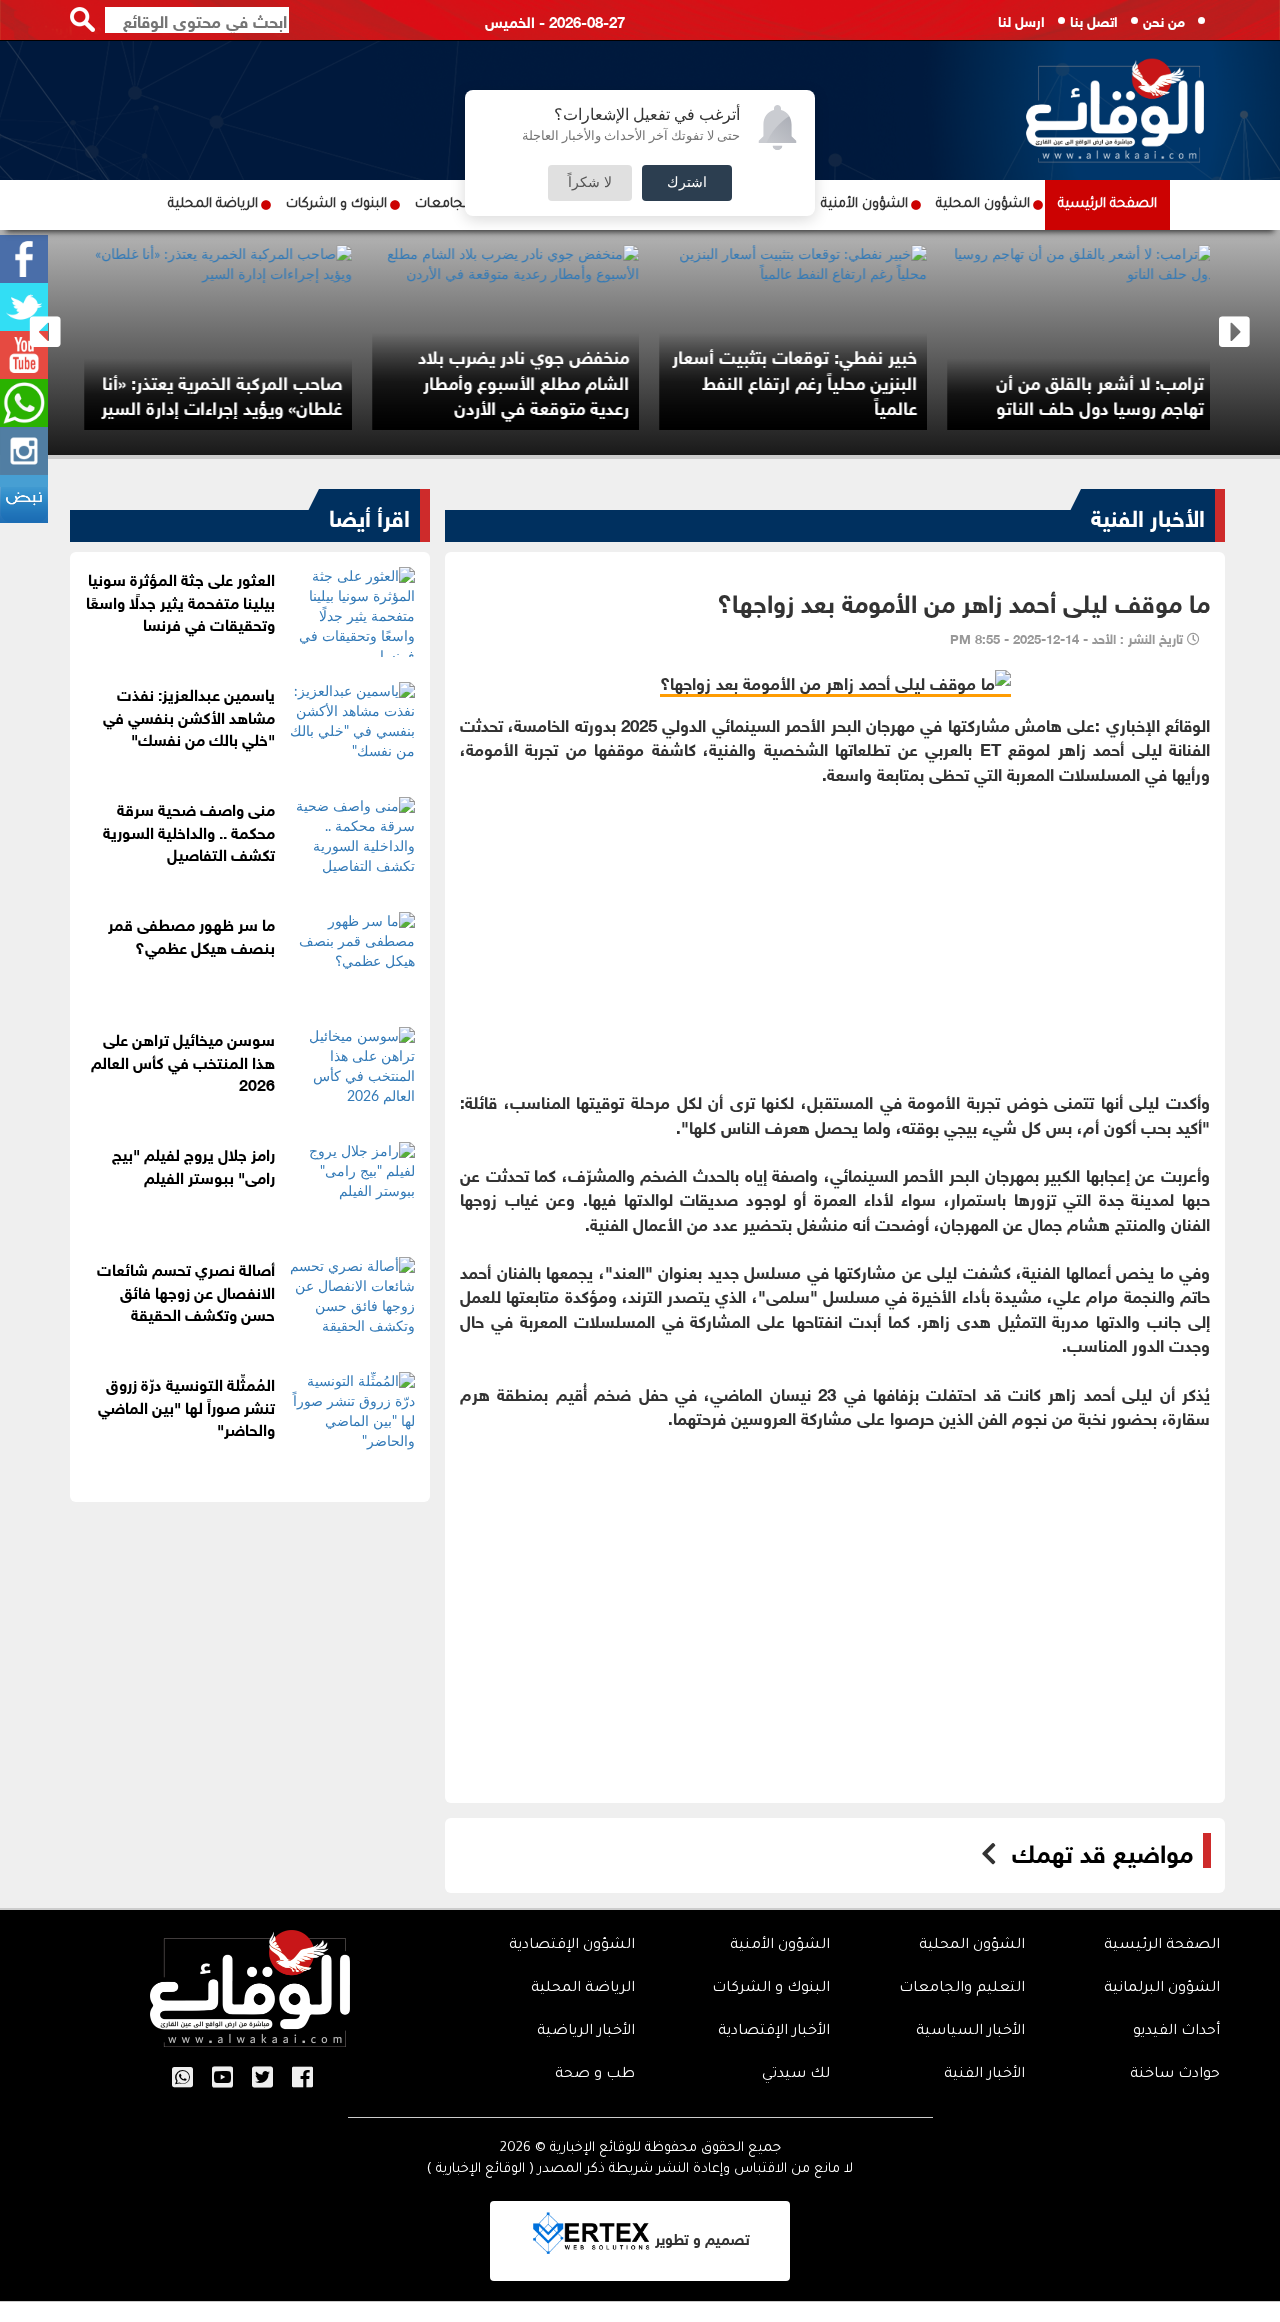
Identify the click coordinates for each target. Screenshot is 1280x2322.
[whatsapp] (24, 403)
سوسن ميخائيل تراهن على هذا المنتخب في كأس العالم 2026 (183, 1060)
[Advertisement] (835, 925)
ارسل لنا (1021, 19)
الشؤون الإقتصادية (572, 1946)
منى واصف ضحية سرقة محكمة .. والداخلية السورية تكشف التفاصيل (189, 830)
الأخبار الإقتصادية (774, 2032)
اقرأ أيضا (369, 515)
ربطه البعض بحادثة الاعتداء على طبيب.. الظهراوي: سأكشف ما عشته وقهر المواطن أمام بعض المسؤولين (337, 367)
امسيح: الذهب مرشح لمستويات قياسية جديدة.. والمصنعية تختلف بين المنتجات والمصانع (622, 380)
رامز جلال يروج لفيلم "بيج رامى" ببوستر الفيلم (193, 1164)
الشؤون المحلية (983, 204)
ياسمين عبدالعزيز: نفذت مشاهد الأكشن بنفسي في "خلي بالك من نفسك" (189, 715)
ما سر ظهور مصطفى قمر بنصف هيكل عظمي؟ (191, 934)
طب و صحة (595, 2075)
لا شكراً (590, 183)
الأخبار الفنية (1148, 515)
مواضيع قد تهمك (1102, 1851)
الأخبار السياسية (970, 2032)
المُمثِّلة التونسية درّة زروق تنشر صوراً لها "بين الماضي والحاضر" (186, 1405)
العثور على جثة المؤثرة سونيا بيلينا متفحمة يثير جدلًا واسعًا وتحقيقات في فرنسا (180, 600)
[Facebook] (24, 259)
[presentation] (45, 332)
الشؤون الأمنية (864, 204)
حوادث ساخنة (1175, 2075)
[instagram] (24, 451)
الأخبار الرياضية (586, 2032)
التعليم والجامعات (962, 1989)
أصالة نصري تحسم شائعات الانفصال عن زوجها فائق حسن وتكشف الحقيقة (186, 1290)
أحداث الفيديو (1176, 2032)
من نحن (1164, 19)
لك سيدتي (796, 2075)
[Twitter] (24, 307)
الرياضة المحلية (213, 204)
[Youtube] (24, 355)
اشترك (687, 183)
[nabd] (24, 499)
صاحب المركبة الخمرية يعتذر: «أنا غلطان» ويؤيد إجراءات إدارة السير (907, 394)
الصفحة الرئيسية (1107, 204)
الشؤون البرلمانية (1162, 1989)
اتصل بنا (1094, 19)
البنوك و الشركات (336, 204)
